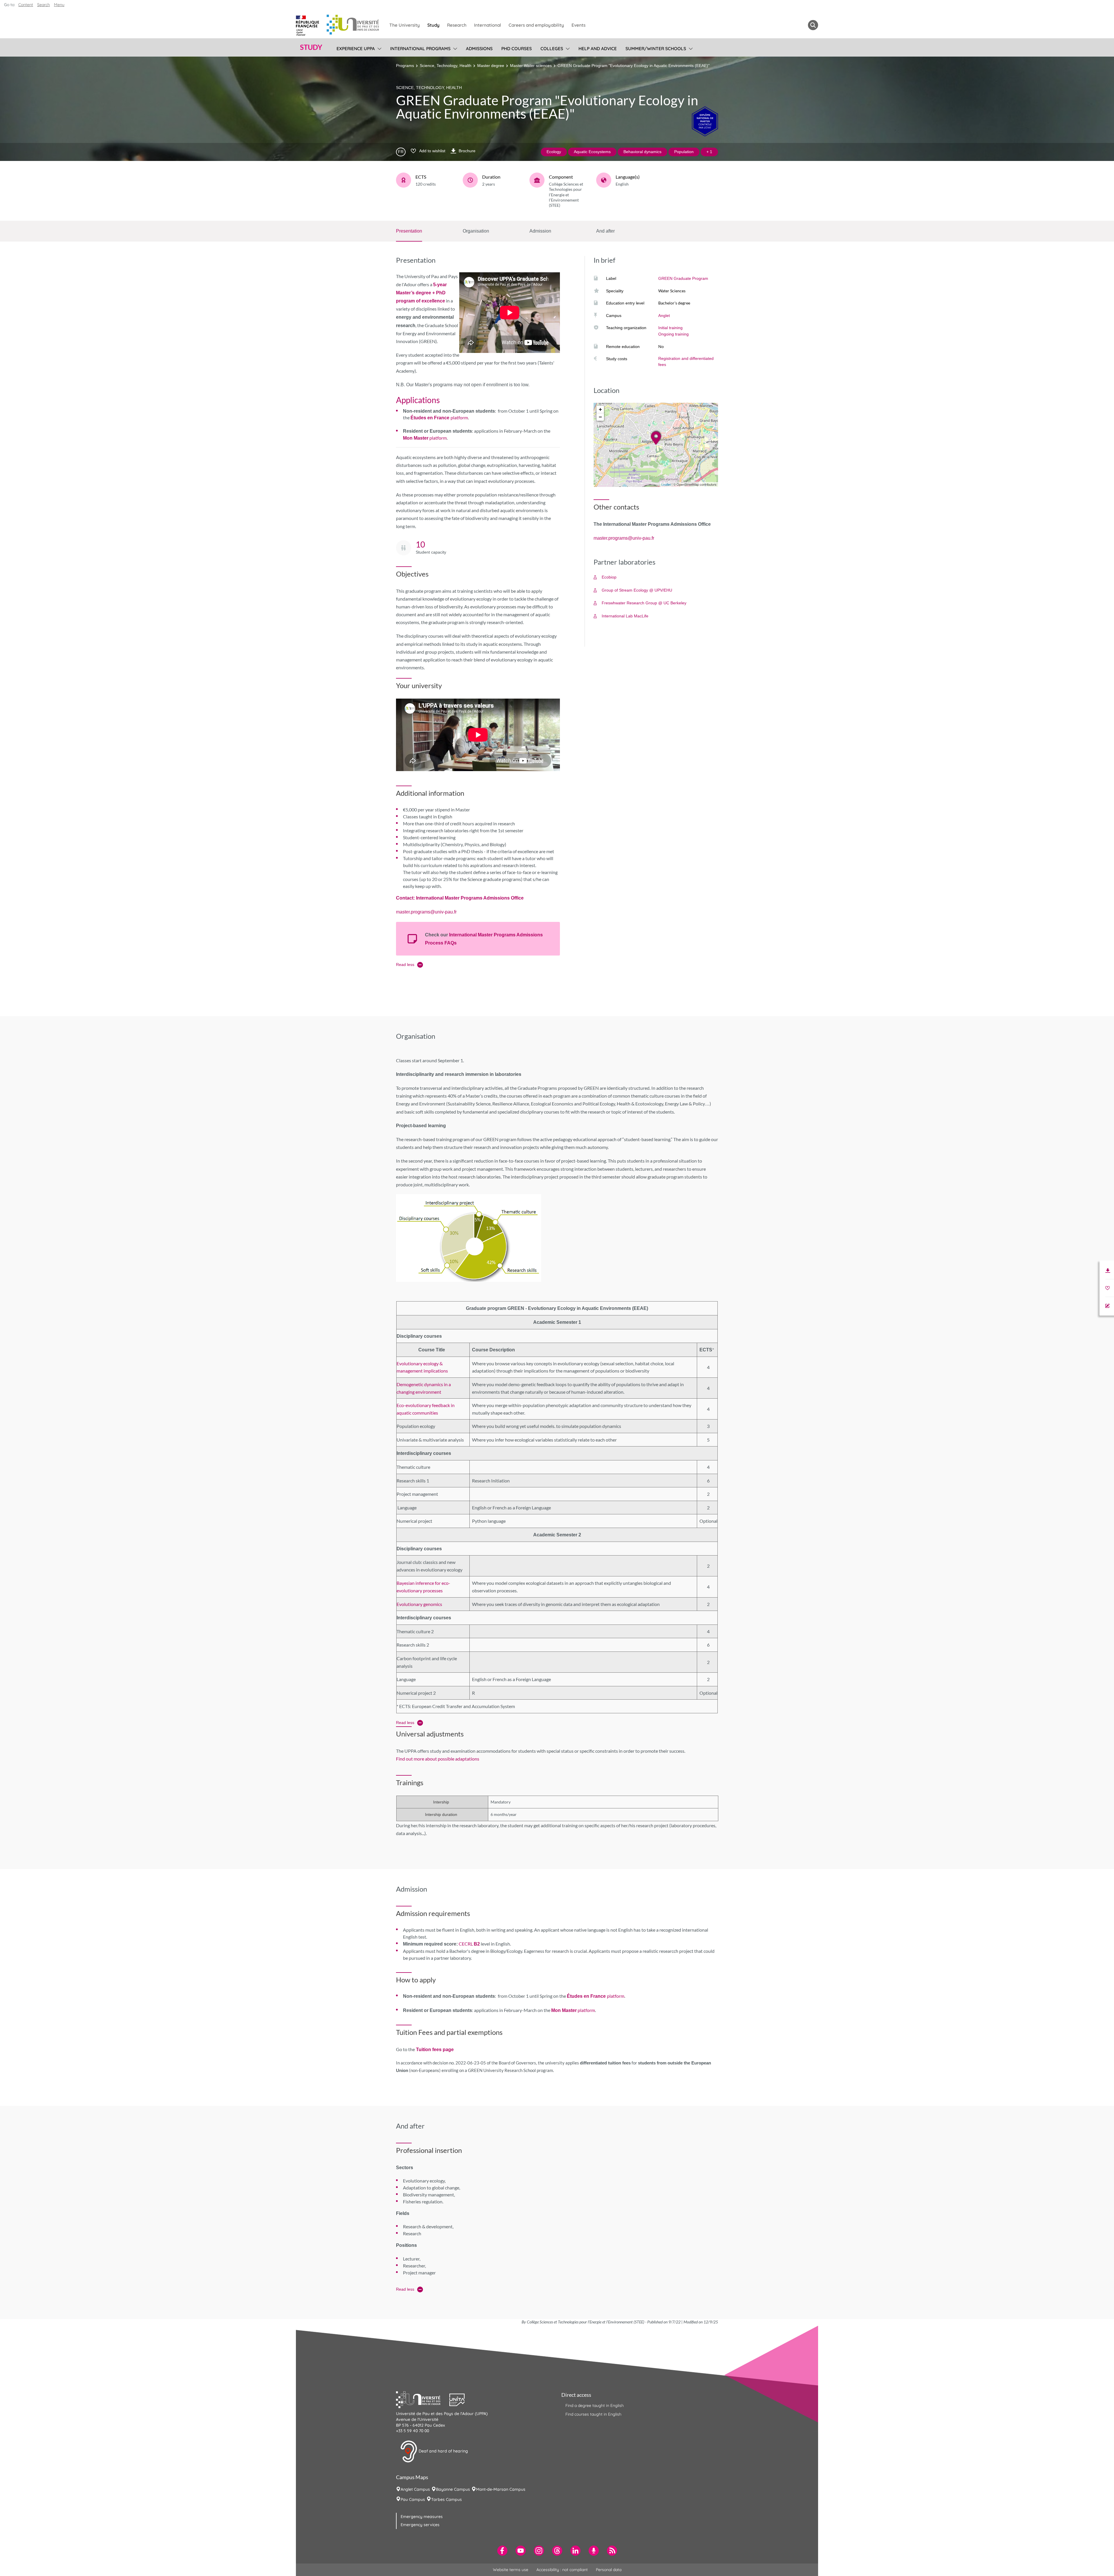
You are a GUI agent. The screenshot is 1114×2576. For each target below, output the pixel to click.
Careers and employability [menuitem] (536, 25)
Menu (59, 5)
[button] (423, 2399)
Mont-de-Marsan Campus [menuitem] (501, 2489)
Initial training (670, 328)
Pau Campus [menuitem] (413, 2499)
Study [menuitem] (433, 25)
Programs (405, 66)
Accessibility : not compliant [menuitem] (562, 2570)
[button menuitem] (813, 25)
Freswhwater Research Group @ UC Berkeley (644, 603)
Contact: (406, 898)
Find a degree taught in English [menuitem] (595, 2405)
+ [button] (600, 409)
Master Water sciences (531, 66)
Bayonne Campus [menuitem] (453, 2489)
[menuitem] (502, 2551)
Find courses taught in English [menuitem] (593, 2414)
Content (26, 5)
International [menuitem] (488, 25)
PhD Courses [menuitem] (517, 49)
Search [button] (44, 5)
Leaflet (666, 485)
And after (605, 231)
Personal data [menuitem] (609, 2570)
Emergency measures (422, 2517)
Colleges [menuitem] (552, 49)
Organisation (476, 231)
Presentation (409, 231)
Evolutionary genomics (419, 1604)
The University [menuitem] (405, 25)
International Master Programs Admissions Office (470, 898)
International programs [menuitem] (420, 49)
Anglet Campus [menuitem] (415, 2489)
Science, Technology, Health (446, 66)
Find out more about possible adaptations (438, 1759)
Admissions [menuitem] (479, 49)
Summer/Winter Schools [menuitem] (656, 49)
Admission (540, 231)
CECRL (469, 1944)
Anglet (664, 316)
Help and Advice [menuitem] (598, 49)
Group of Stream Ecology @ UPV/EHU (637, 590)
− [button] (600, 417)
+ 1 (709, 152)
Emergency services (420, 2525)
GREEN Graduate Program (683, 278)
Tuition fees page (435, 2050)
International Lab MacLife (625, 616)
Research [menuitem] (457, 25)
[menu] (378, 48)
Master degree (491, 66)
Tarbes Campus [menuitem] (446, 2499)
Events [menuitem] (578, 25)
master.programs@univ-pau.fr (426, 912)
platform (439, 417)
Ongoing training (673, 334)
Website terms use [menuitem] (511, 2570)
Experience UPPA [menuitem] (356, 49)
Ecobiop (609, 577)
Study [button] (311, 47)
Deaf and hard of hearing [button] (443, 2451)
